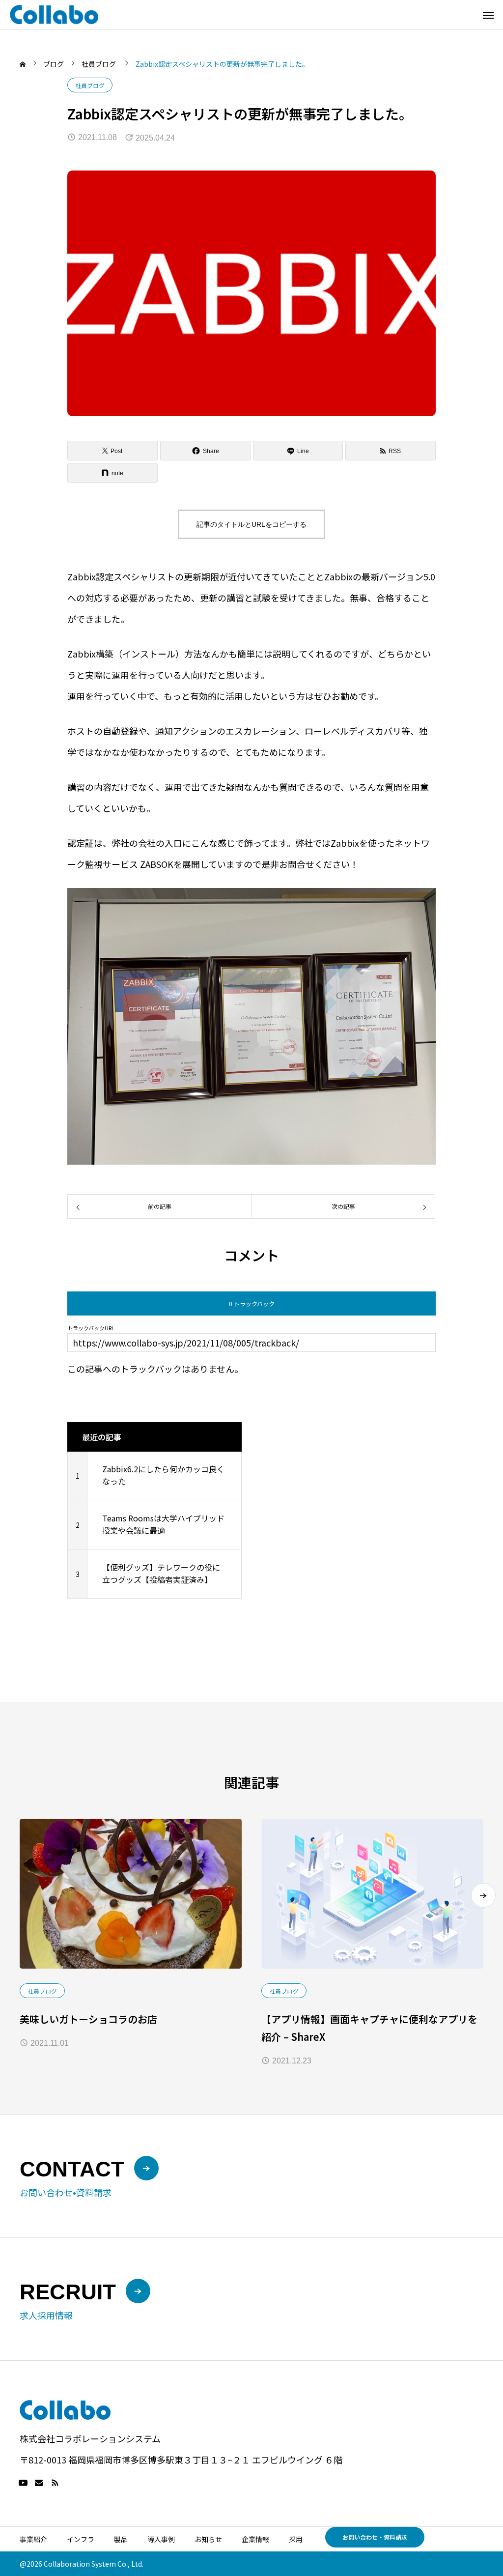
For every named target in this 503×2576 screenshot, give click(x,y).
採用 (296, 2539)
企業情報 (255, 2539)
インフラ (81, 2539)
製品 (121, 2539)
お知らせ (208, 2539)
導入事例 (161, 2539)
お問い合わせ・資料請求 (375, 2537)
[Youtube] (23, 2483)
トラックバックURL (91, 1328)
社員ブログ (90, 85)
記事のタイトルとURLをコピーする (251, 524)
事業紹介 (33, 2539)
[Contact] (39, 2483)
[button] (483, 1895)
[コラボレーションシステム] (54, 14)
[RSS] (55, 2483)
